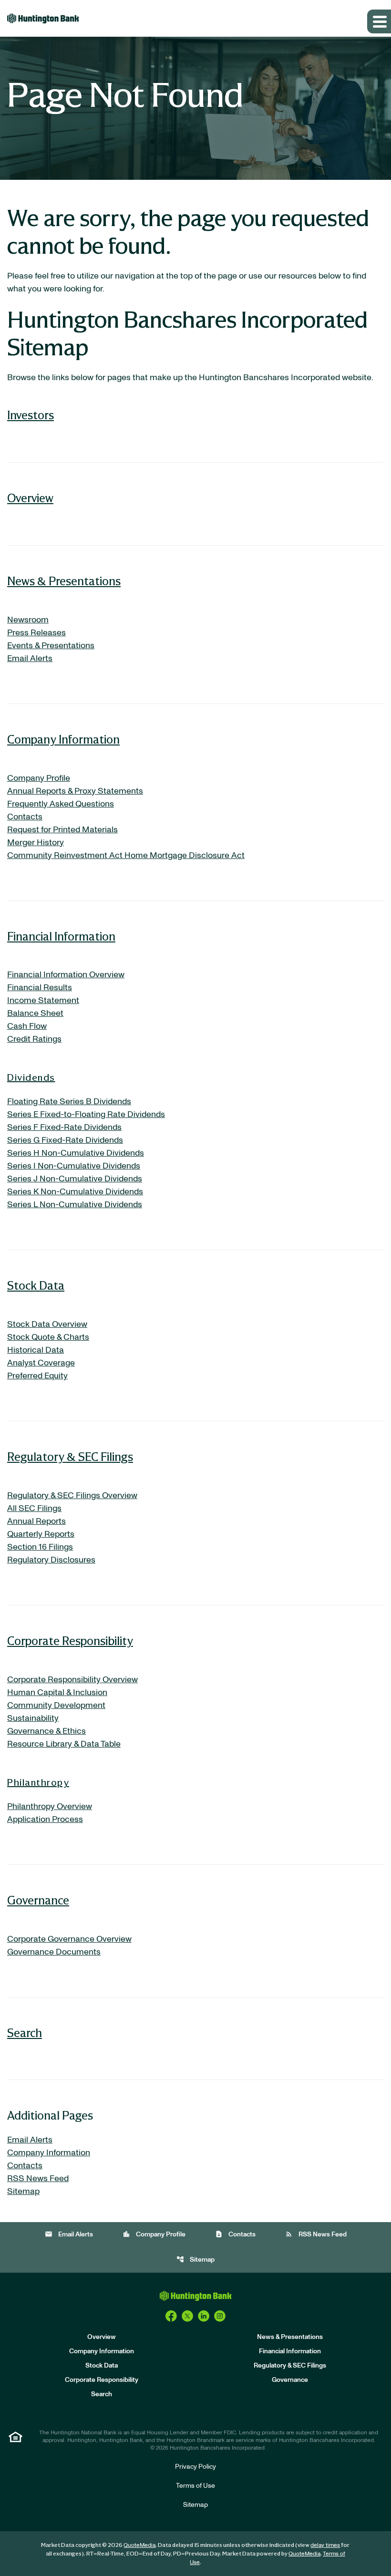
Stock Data (36, 1285)
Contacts (25, 817)
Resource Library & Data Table (64, 1744)
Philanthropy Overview (50, 1807)
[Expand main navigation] (379, 21)
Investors (31, 415)
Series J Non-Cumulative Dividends (75, 1179)
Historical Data (36, 1350)
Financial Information (61, 936)
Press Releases (36, 633)
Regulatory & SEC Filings (70, 1456)
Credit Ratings (34, 1039)
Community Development (56, 1706)
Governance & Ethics (46, 1731)
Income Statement (43, 1001)
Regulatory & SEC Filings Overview (72, 1496)
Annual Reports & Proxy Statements (75, 791)
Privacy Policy (195, 2467)
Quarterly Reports (41, 1534)
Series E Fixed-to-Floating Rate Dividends (86, 1115)
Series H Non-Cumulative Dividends (76, 1153)
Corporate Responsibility (70, 1640)
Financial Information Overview (66, 975)
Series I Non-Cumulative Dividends (74, 1166)
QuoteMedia (139, 2545)
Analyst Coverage (41, 1363)
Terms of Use (195, 2486)
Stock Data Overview (47, 1324)
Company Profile (39, 778)
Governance (38, 1900)
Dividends (31, 1077)
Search (25, 2033)
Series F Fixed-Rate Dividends (64, 1128)
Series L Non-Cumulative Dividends (75, 1205)
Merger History (36, 843)
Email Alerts (30, 659)
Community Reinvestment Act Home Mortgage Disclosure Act (126, 856)
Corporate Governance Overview (69, 1939)
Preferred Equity (37, 1376)
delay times (325, 2545)
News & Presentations (64, 581)
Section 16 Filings (40, 1547)
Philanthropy (38, 1782)
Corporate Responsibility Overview (72, 1680)
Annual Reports (36, 1521)
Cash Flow (27, 1026)
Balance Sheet (35, 1014)
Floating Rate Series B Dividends (69, 1102)
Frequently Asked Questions (61, 804)
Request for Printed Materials (62, 830)
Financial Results (40, 988)
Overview (30, 498)
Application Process (45, 1820)
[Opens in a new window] (171, 2316)
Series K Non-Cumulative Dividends (75, 1192)
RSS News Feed (38, 2179)
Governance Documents (54, 1952)
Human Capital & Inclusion (57, 1693)
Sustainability (33, 1718)
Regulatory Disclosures (51, 1560)
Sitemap (23, 2192)
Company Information (63, 739)
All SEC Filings (34, 1509)
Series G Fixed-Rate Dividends (65, 1140)
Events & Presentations (51, 646)
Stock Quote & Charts (48, 1337)
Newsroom (28, 620)
